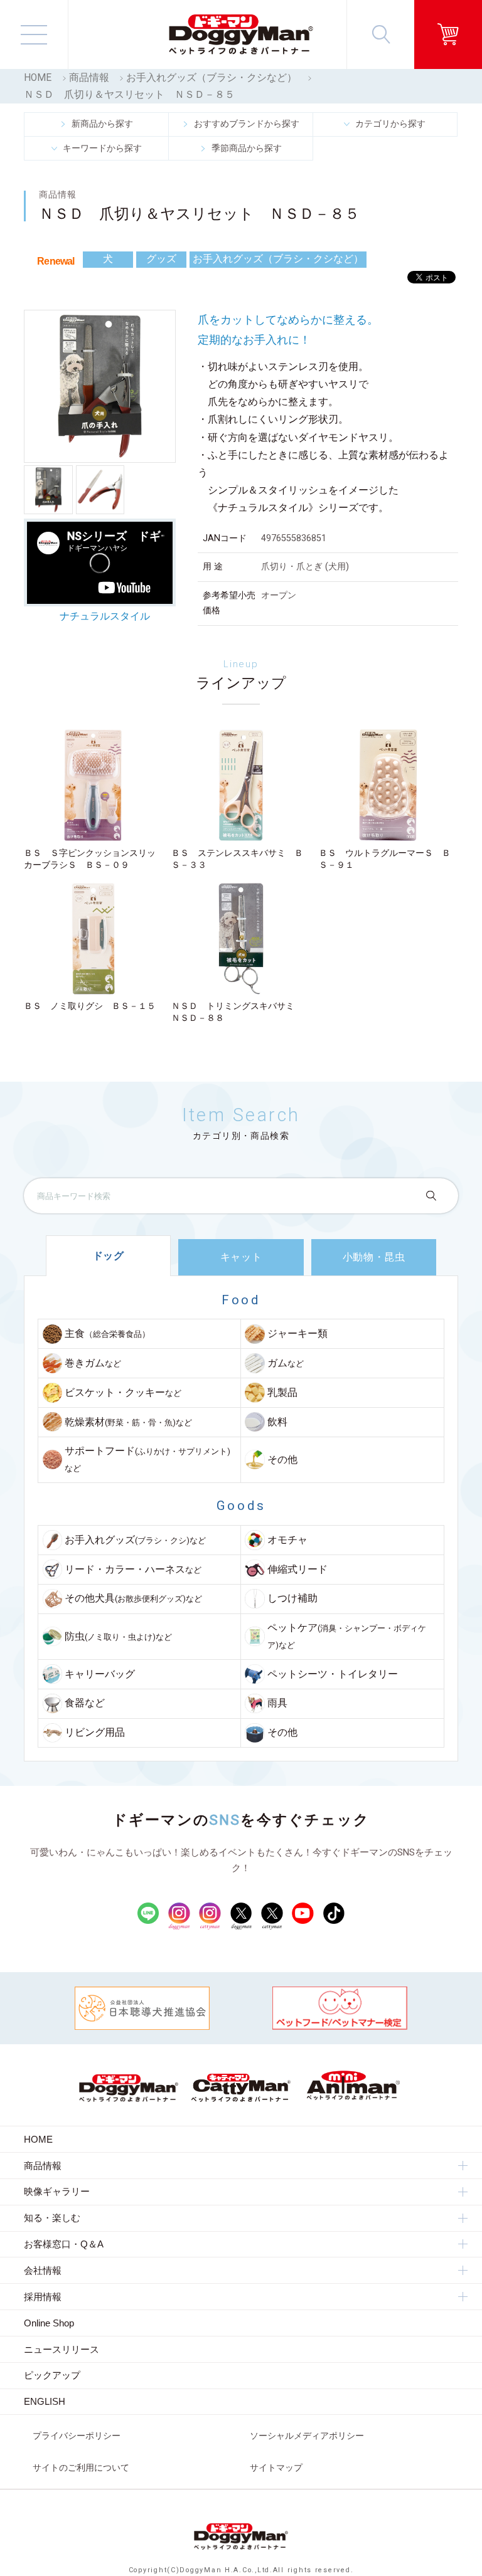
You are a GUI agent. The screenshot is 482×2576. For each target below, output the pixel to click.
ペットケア (347, 1636)
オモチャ (287, 1540)
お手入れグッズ (135, 1540)
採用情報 (43, 2297)
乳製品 (282, 1393)
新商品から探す (102, 124)
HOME (38, 78)
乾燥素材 (128, 1422)
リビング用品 (95, 1733)
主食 (107, 1334)
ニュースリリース (62, 2349)
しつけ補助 (292, 1598)
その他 (282, 1460)
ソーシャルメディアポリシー (307, 2436)
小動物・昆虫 (374, 1257)
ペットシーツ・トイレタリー (333, 1674)
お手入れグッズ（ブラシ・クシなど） (212, 78)
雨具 (277, 1703)
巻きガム (93, 1363)
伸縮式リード (297, 1570)
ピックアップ (52, 2375)
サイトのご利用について (81, 2468)
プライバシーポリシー (77, 2436)
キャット (241, 1257)
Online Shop (49, 2323)
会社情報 (43, 2270)
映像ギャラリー (57, 2191)
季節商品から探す (247, 148)
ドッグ (109, 1256)
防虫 (118, 1637)
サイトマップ (276, 2468)
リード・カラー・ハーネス (133, 1570)
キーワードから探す (102, 148)
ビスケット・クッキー (123, 1393)
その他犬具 (133, 1598)
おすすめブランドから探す (247, 124)
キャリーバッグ (100, 1674)
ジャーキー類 (297, 1334)
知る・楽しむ (52, 2218)
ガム (286, 1363)
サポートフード (147, 1459)
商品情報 (89, 78)
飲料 (277, 1422)
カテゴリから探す (390, 124)
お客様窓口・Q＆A (64, 2244)
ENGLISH (45, 2401)
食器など (85, 1703)
